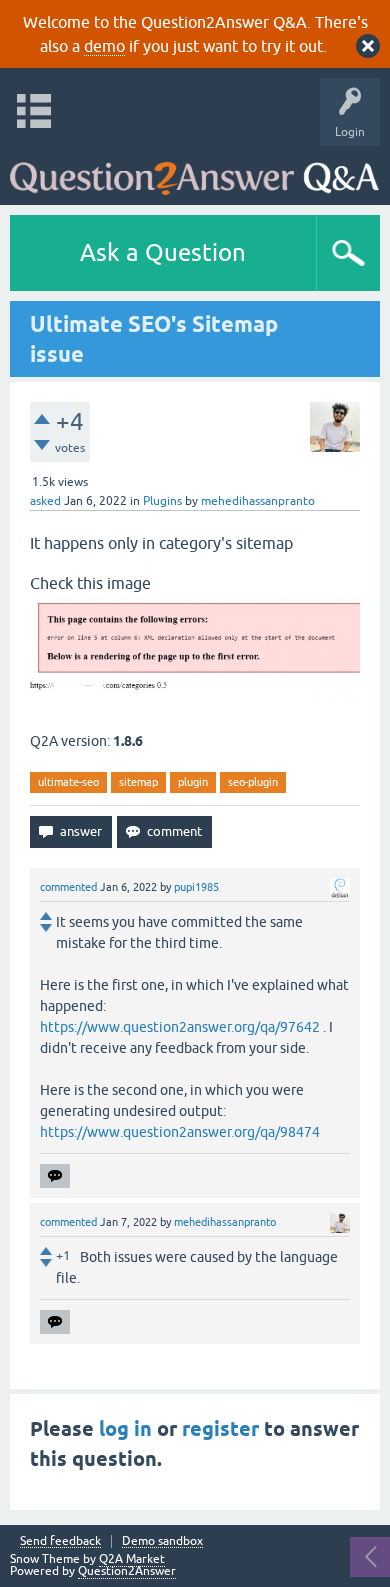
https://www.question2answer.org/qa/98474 (180, 1132)
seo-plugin (253, 782)
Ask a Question (163, 252)
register (220, 1429)
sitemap (138, 782)
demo (104, 46)
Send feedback (60, 1541)
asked (45, 501)
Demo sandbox (162, 1541)
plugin (193, 782)
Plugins (162, 501)
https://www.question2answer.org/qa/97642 (180, 1027)
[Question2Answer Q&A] (194, 170)
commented (68, 887)
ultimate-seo (68, 782)
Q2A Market (132, 1559)
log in (125, 1429)
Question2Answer (127, 1571)
